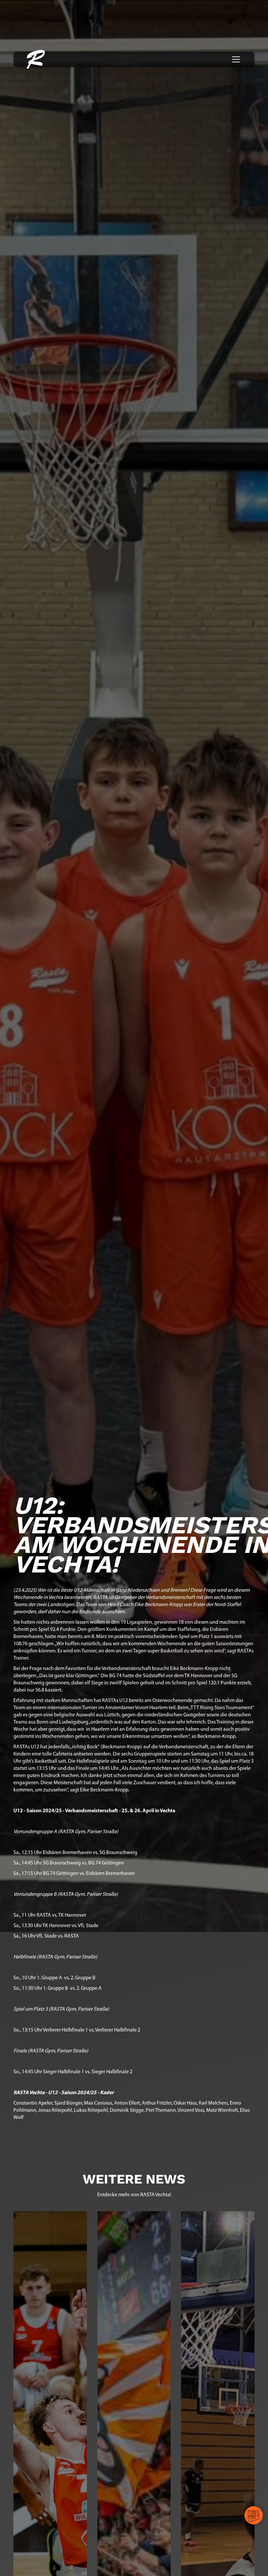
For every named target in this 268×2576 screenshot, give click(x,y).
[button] (235, 59)
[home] (36, 59)
